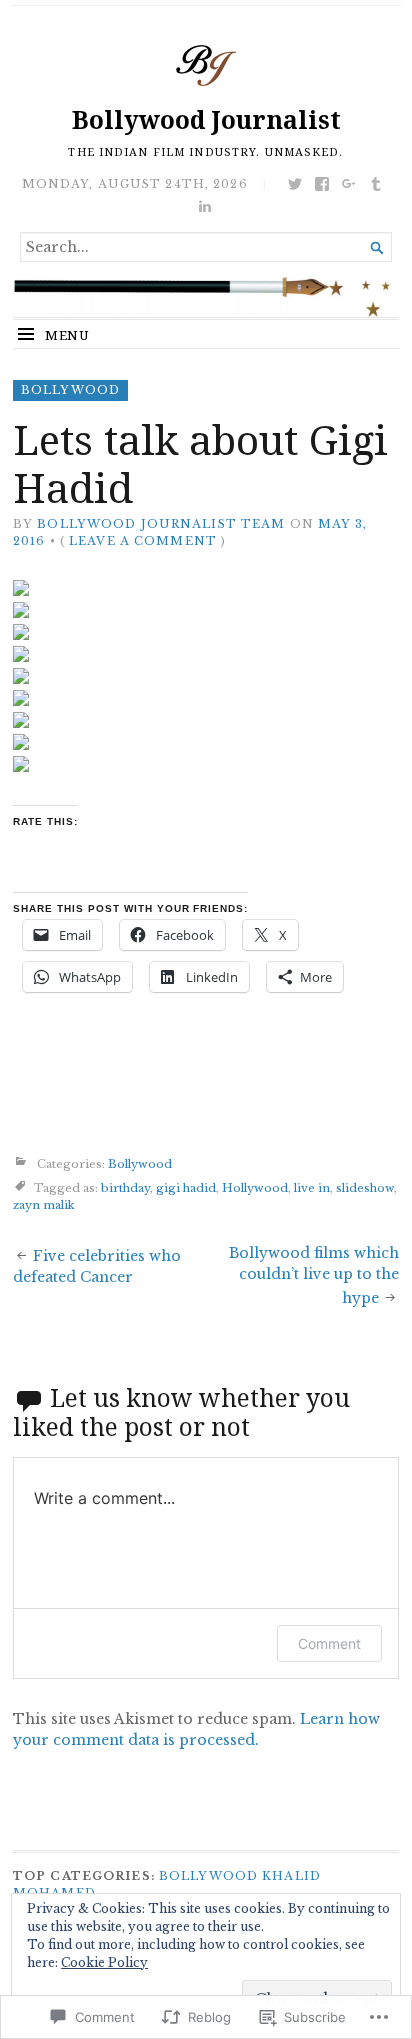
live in (312, 1188)
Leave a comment (143, 541)
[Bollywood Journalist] (206, 296)
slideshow (365, 1188)
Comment (329, 1643)
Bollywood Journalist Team (161, 524)
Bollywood (70, 390)
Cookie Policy (104, 1962)
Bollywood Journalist (206, 119)
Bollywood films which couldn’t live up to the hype (314, 1275)
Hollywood (255, 1188)
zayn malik (44, 1205)
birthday (125, 1188)
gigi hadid (186, 1188)
